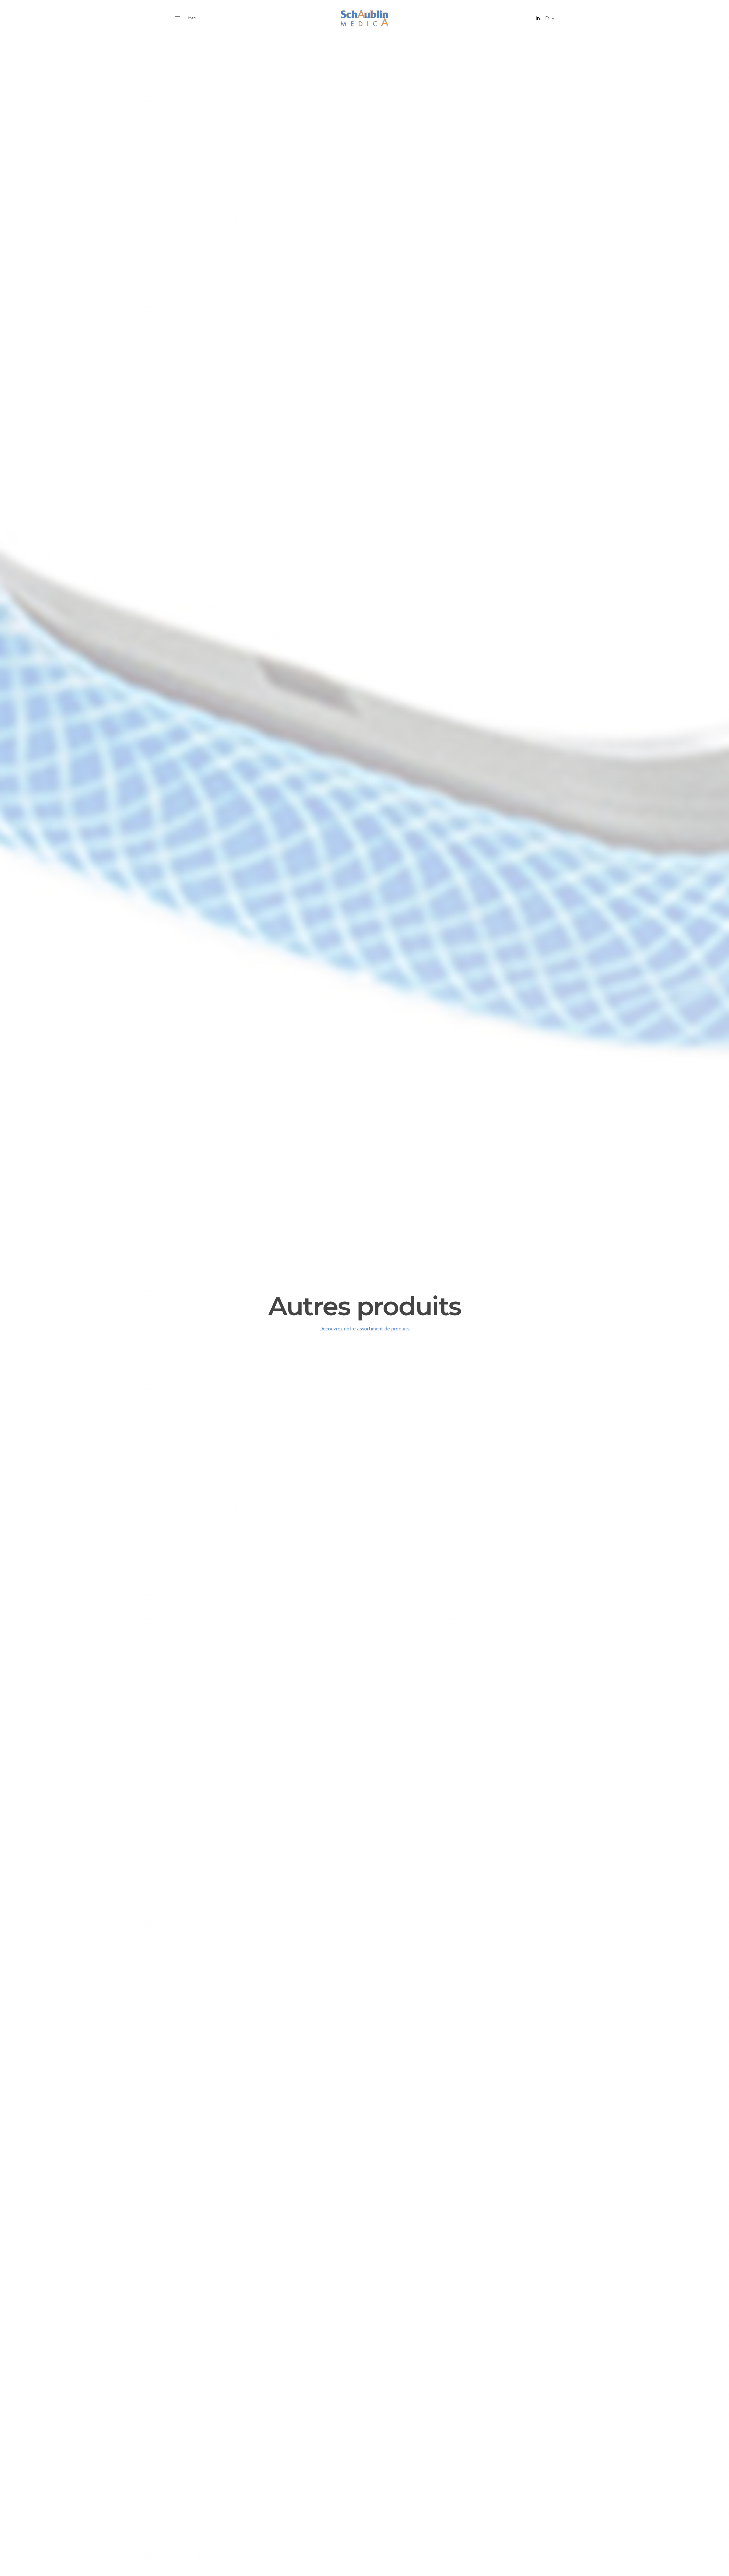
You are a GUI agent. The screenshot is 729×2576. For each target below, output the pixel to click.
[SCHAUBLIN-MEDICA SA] (364, 18)
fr (547, 18)
